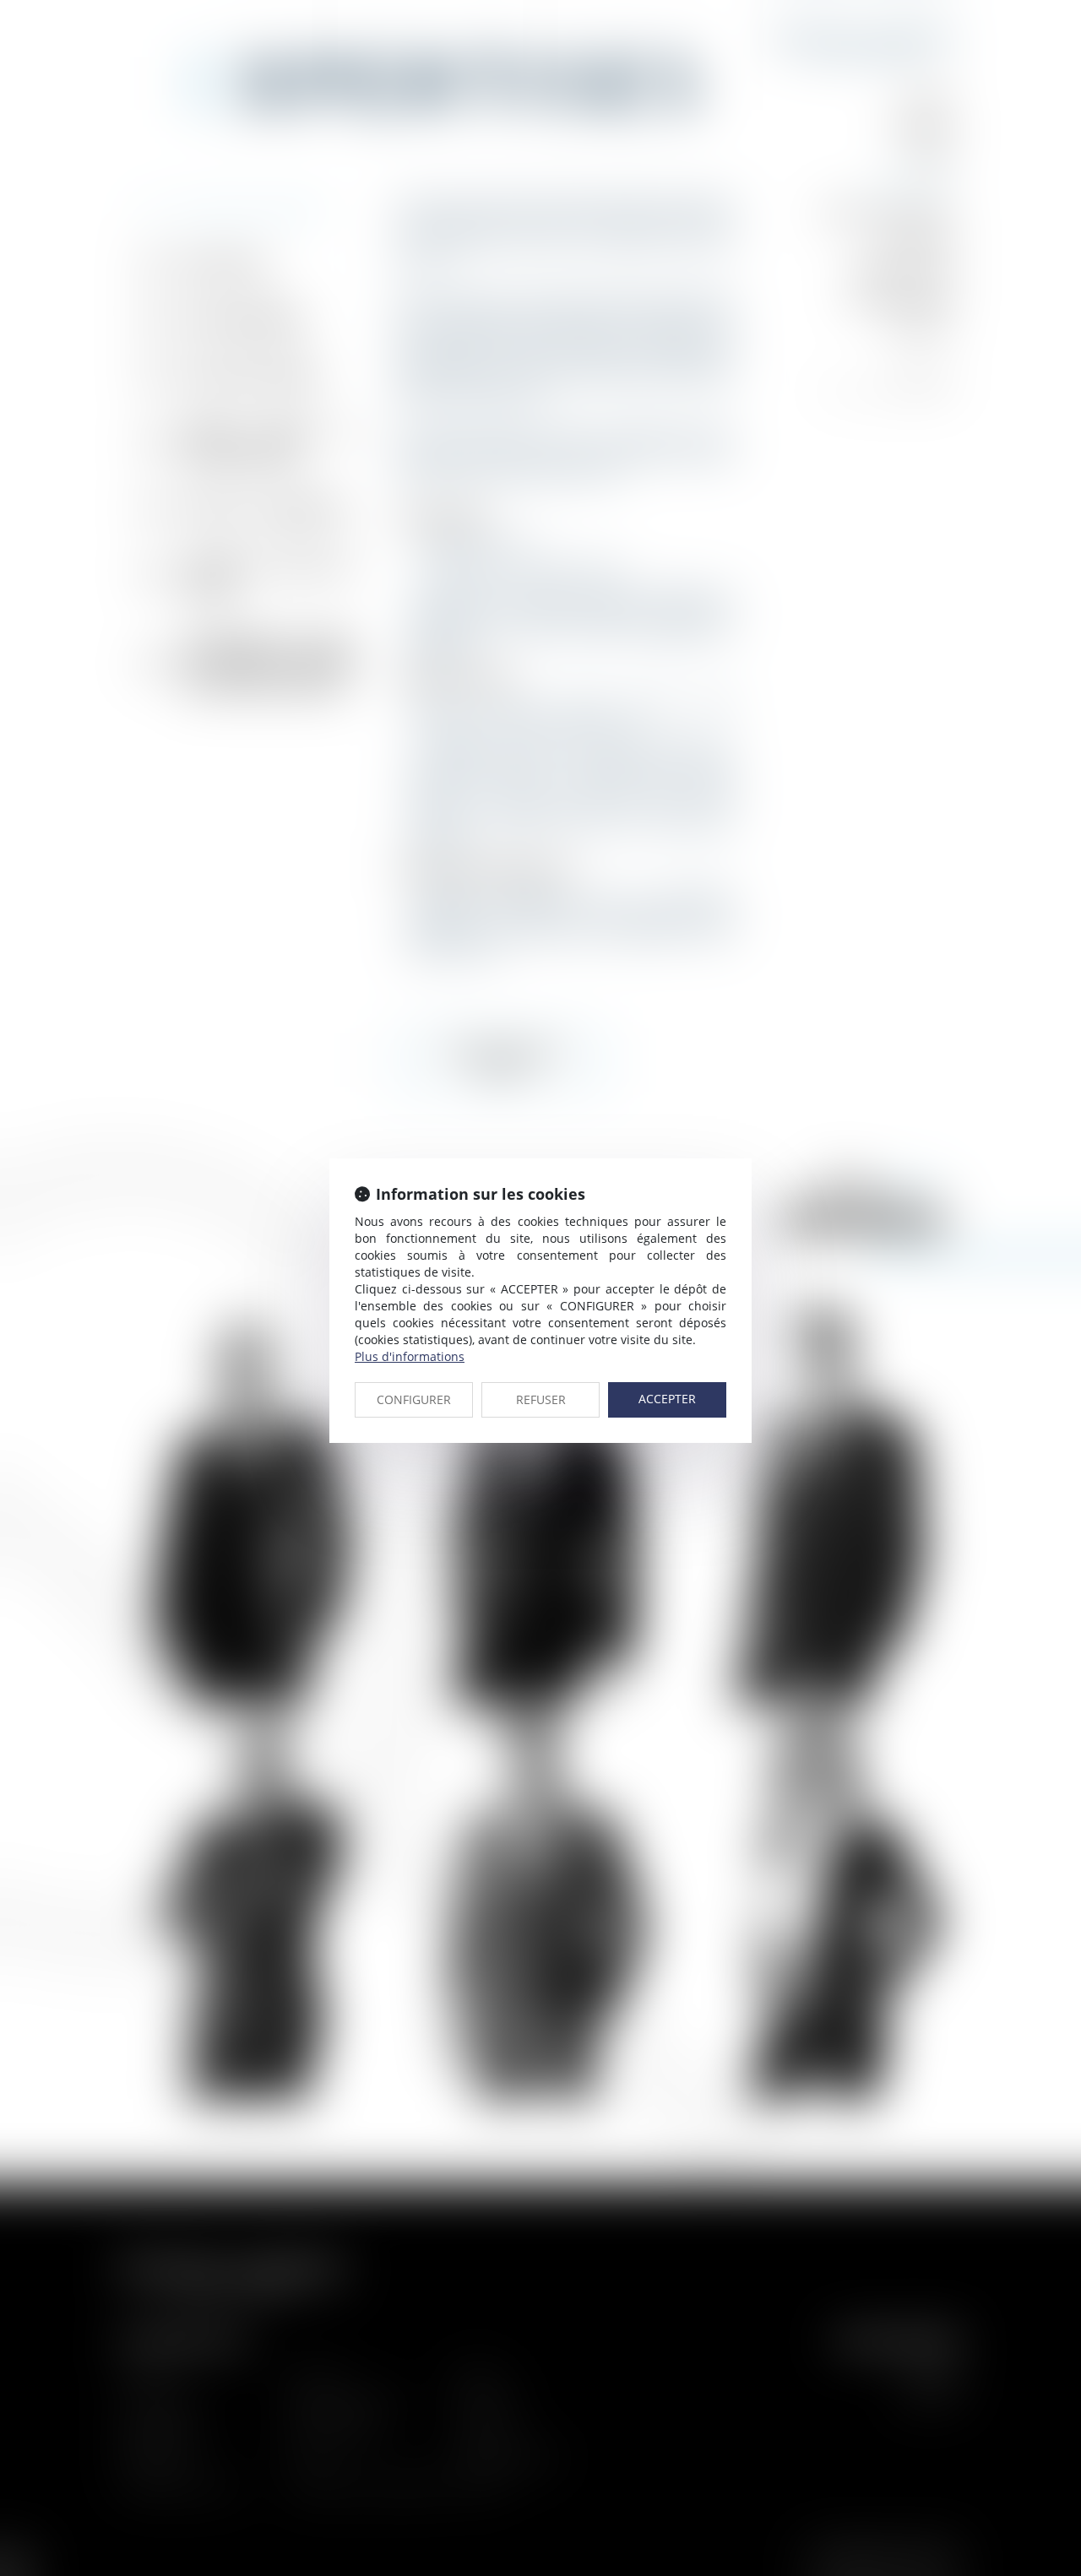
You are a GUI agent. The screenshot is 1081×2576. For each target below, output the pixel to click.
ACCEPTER (667, 1399)
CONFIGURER (414, 1399)
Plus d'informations (410, 1356)
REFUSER (541, 1399)
